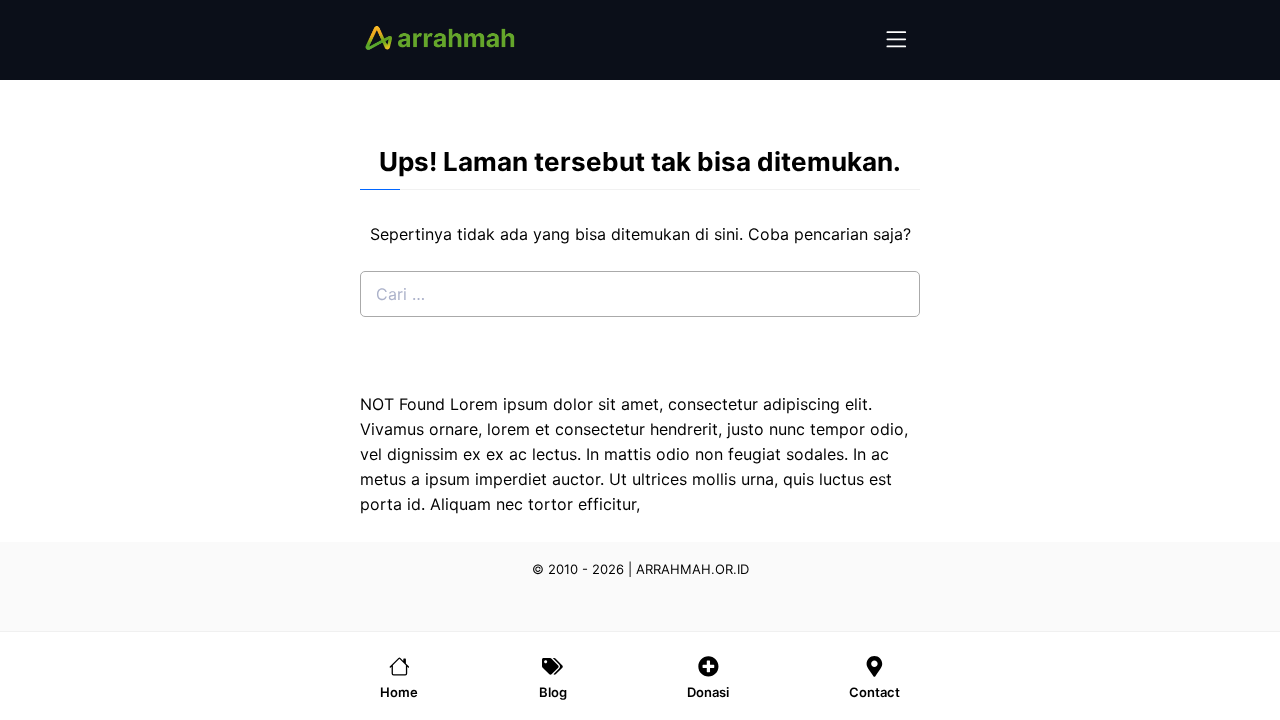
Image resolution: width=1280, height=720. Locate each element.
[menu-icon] (896, 39)
